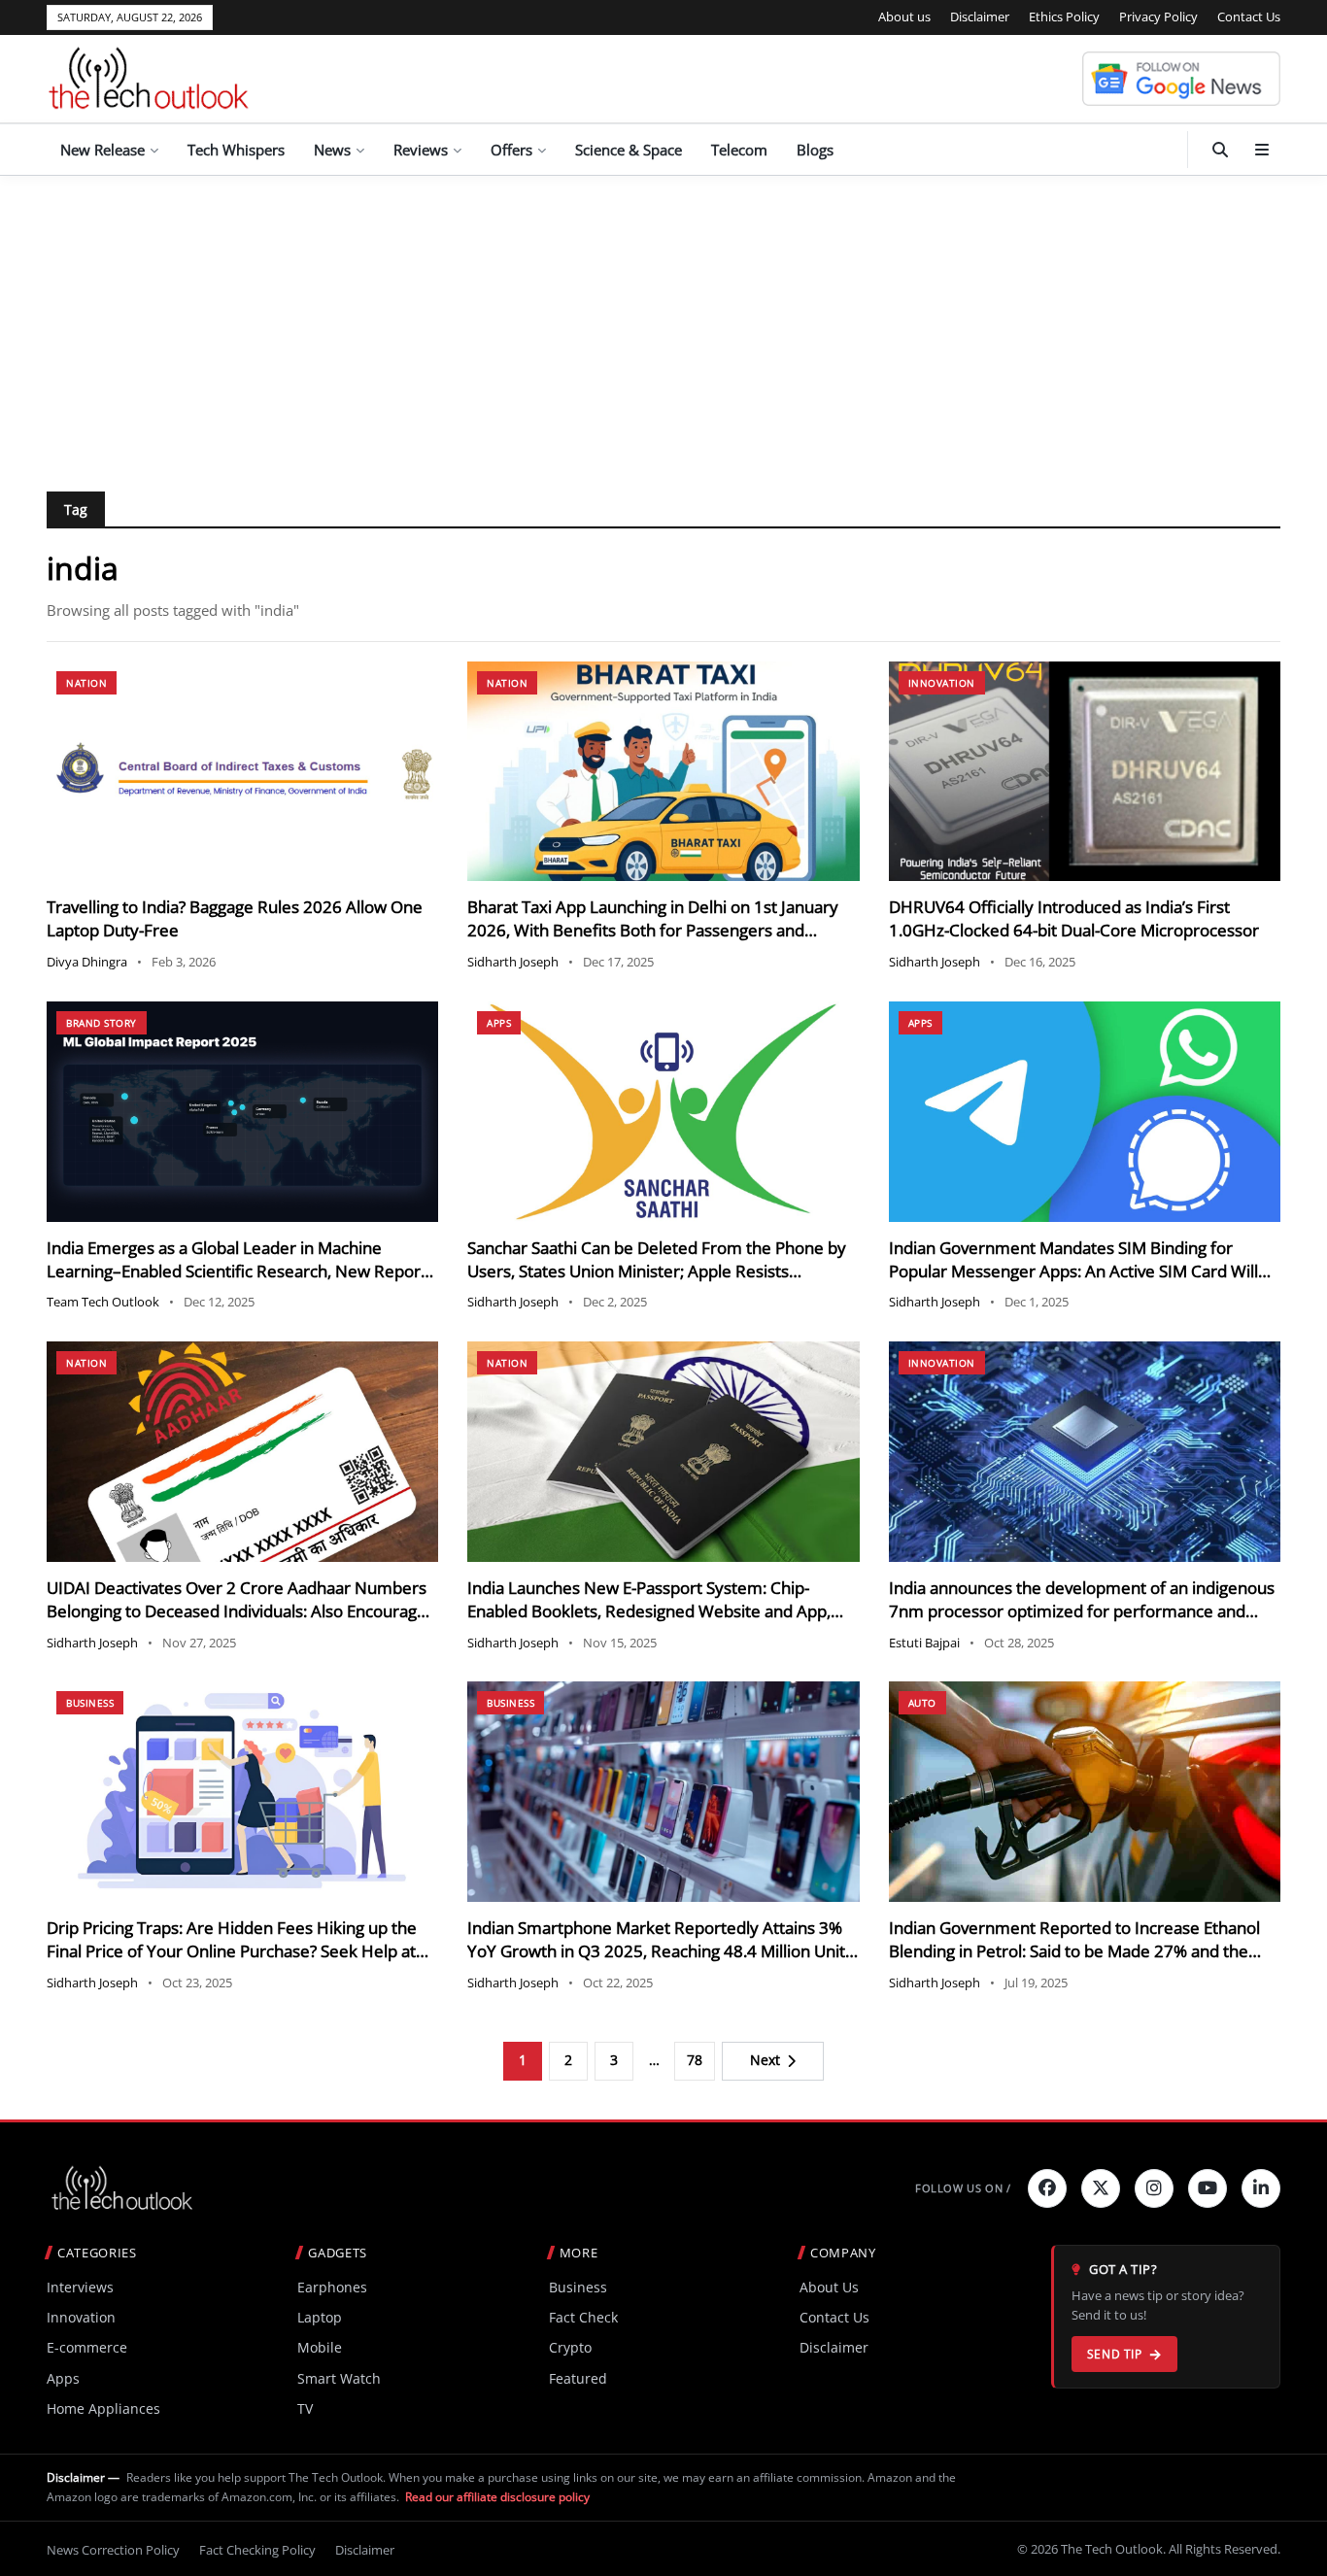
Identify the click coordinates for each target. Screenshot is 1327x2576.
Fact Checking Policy (257, 2550)
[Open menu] (1262, 150)
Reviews (421, 150)
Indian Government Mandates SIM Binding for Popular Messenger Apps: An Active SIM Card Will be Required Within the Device (1073, 1271)
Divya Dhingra (87, 962)
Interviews (80, 2287)
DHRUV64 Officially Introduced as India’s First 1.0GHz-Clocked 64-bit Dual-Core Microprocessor (1074, 918)
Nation (86, 683)
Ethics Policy (1064, 17)
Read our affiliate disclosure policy (497, 2497)
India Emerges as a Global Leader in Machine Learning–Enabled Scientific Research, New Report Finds (237, 1271)
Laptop (320, 2317)
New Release (102, 150)
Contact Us (1249, 17)
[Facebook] (1047, 2188)
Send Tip (1115, 2354)
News (332, 150)
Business (90, 1703)
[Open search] (1220, 150)
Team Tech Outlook (103, 1302)
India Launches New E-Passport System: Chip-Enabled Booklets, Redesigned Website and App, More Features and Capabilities (649, 1611)
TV (305, 2408)
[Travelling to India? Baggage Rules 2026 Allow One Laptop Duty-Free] (242, 772)
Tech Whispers (236, 150)
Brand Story (102, 1023)
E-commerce (87, 2347)
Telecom (739, 150)
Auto (922, 1703)
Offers (511, 150)
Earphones (332, 2287)
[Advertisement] (663, 322)
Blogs (815, 150)
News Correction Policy (113, 2550)
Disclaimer (980, 17)
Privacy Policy (1158, 17)
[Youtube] (1208, 2188)
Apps (499, 1023)
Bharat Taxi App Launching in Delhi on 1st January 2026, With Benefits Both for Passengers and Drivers (653, 930)
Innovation (942, 683)
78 (695, 2060)
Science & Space (629, 150)
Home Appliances (103, 2408)
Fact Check (583, 2317)
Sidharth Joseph (513, 962)
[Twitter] (1101, 2188)
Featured (578, 2378)
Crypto (570, 2347)
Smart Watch (339, 2378)
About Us (829, 2287)
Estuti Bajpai (924, 1643)
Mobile (320, 2347)
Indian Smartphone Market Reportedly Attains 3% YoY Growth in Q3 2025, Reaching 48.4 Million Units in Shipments (660, 1951)
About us (904, 17)
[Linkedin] (1261, 2188)
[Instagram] (1154, 2188)
